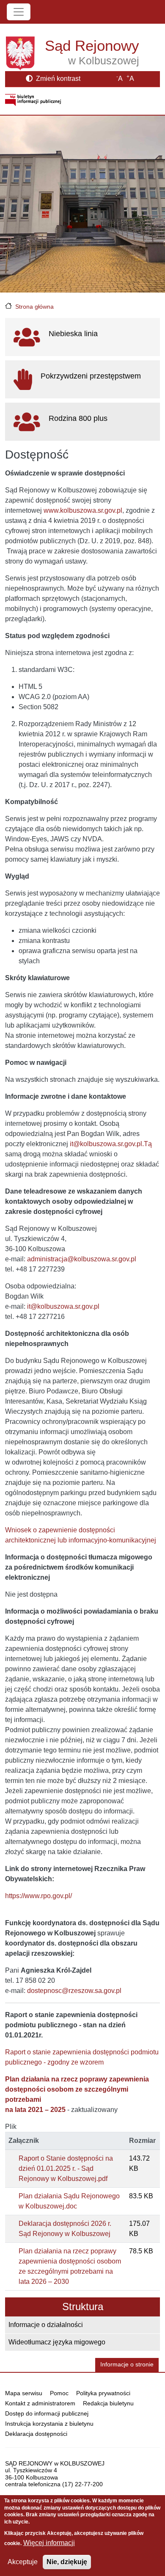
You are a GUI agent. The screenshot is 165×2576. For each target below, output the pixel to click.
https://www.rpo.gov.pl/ (38, 1896)
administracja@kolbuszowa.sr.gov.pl (82, 1259)
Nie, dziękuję (67, 2562)
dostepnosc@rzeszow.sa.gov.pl (74, 1991)
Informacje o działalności (46, 2325)
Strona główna (34, 307)
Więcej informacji (49, 2543)
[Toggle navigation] (19, 12)
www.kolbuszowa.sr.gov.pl (83, 510)
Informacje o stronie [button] (127, 2365)
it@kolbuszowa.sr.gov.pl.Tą (111, 1144)
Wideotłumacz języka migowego (57, 2342)
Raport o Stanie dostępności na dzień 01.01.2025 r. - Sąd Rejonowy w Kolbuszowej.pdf (66, 2168)
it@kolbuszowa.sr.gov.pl (63, 1306)
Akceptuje (23, 2562)
